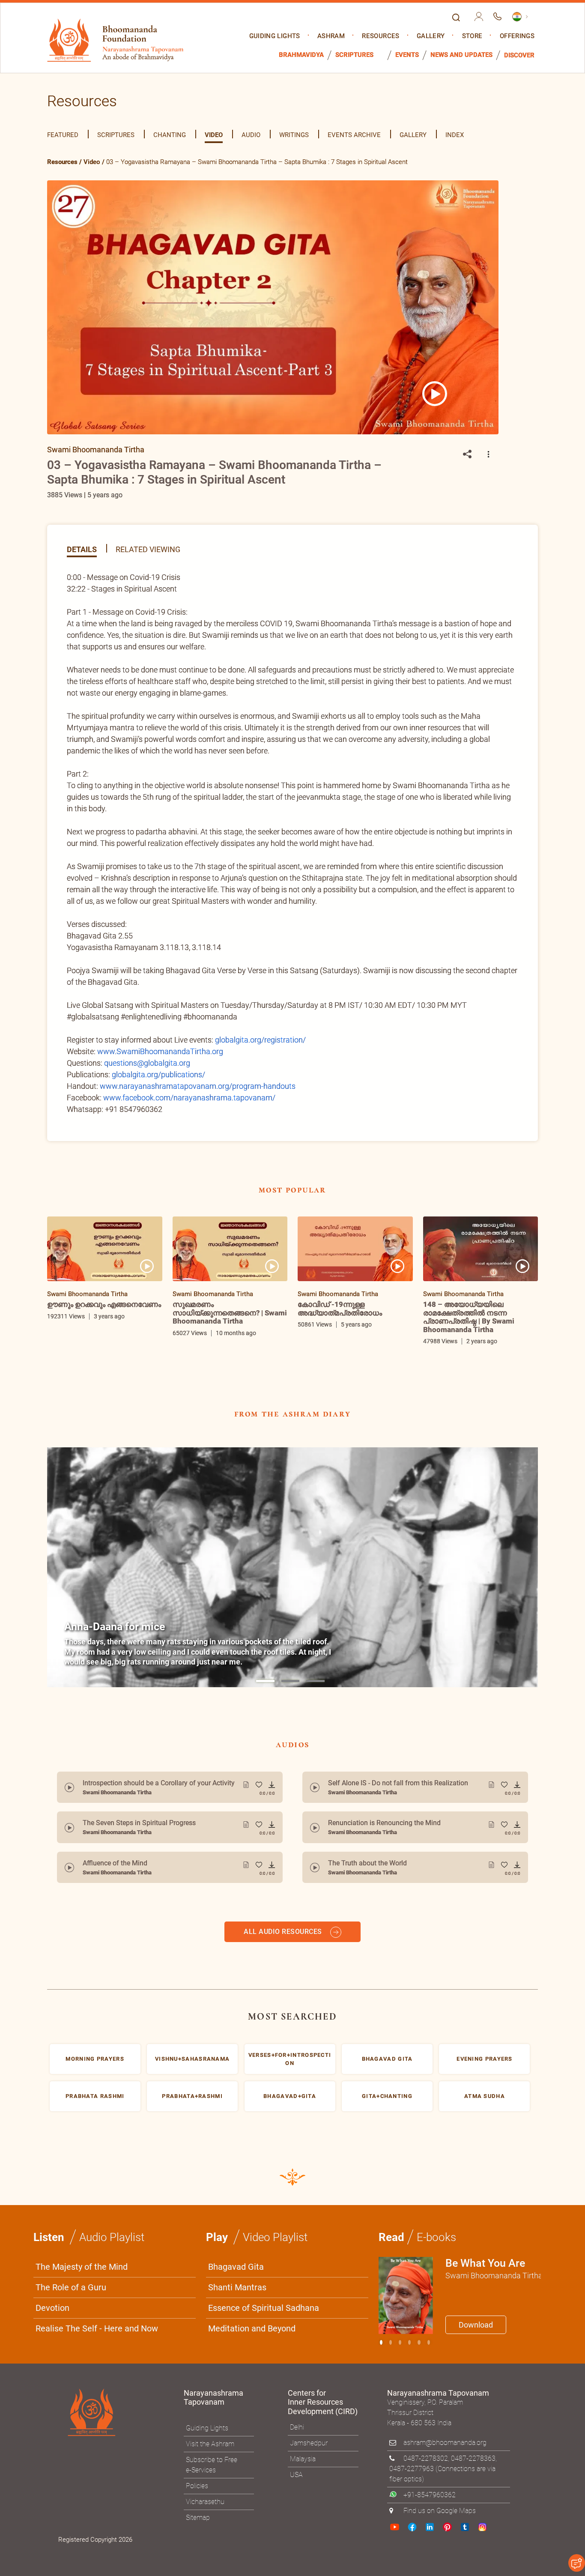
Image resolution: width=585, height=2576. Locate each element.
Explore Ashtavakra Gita (434, 1372)
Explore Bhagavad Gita (335, 1372)
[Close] (475, 1169)
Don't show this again (326, 1392)
